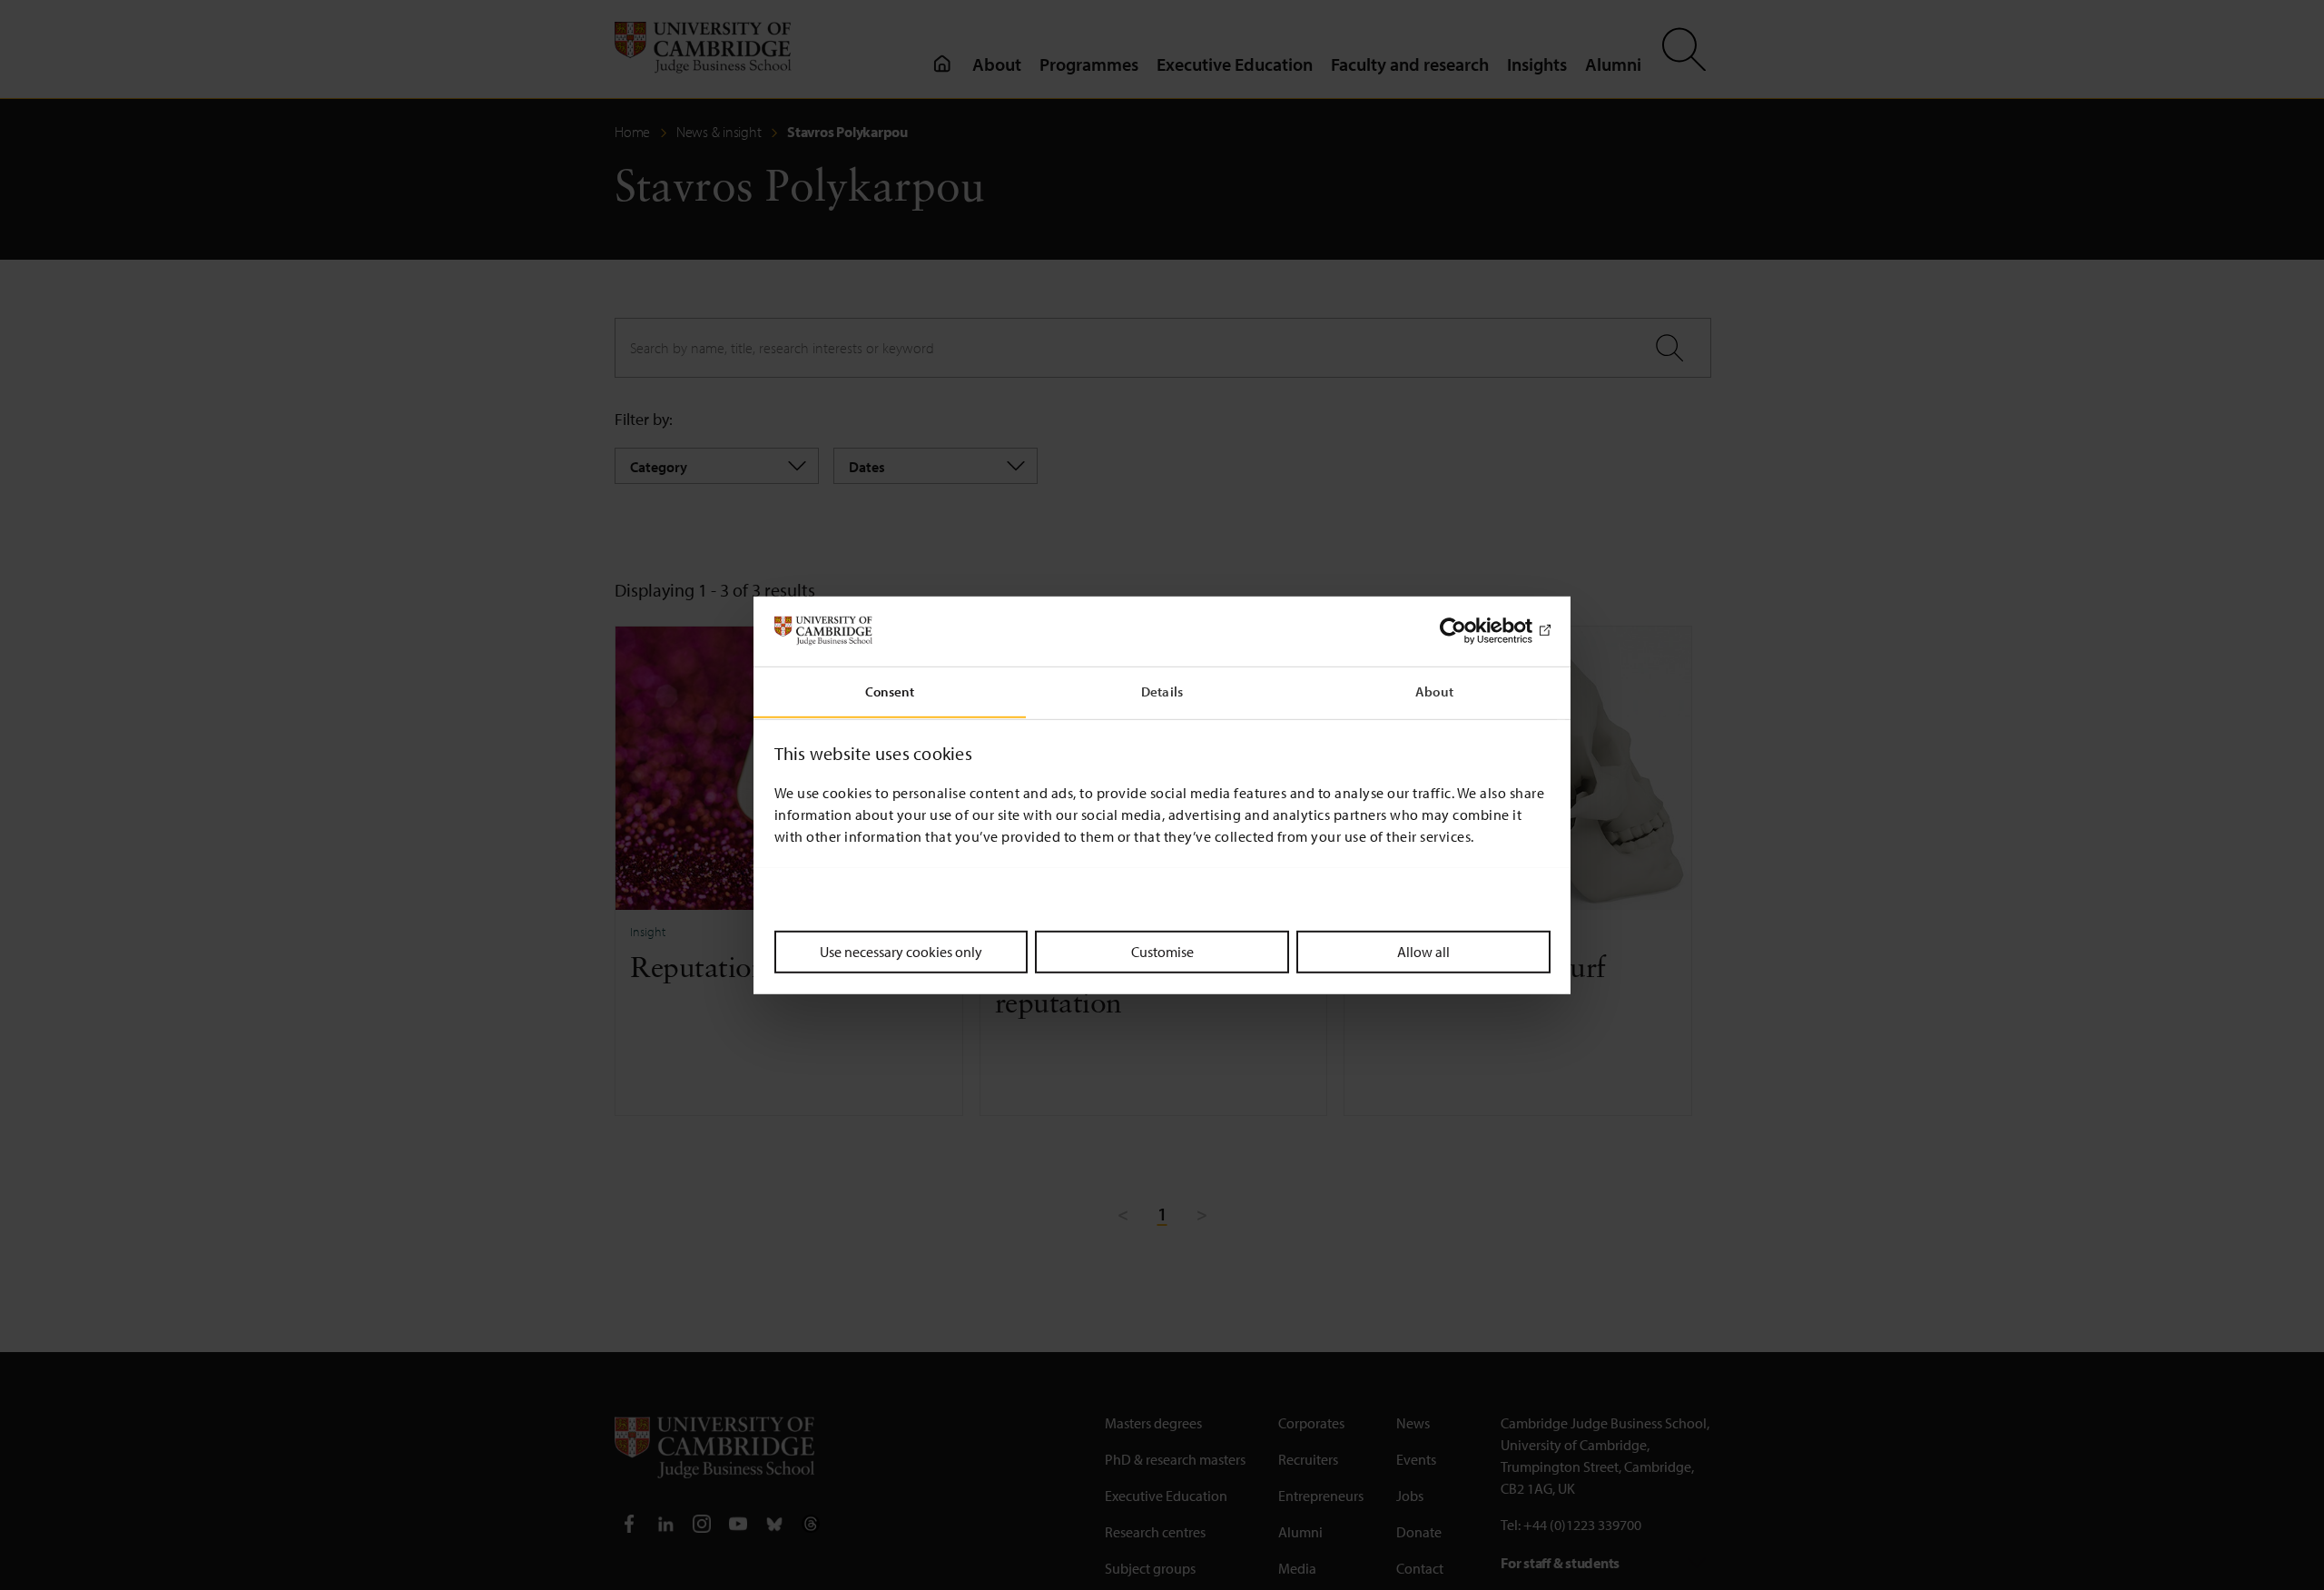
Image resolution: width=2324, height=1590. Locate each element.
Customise (1162, 951)
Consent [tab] (890, 691)
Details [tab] (1162, 691)
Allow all (1423, 951)
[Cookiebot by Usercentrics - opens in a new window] (1471, 631)
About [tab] (1434, 691)
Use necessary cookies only (901, 951)
